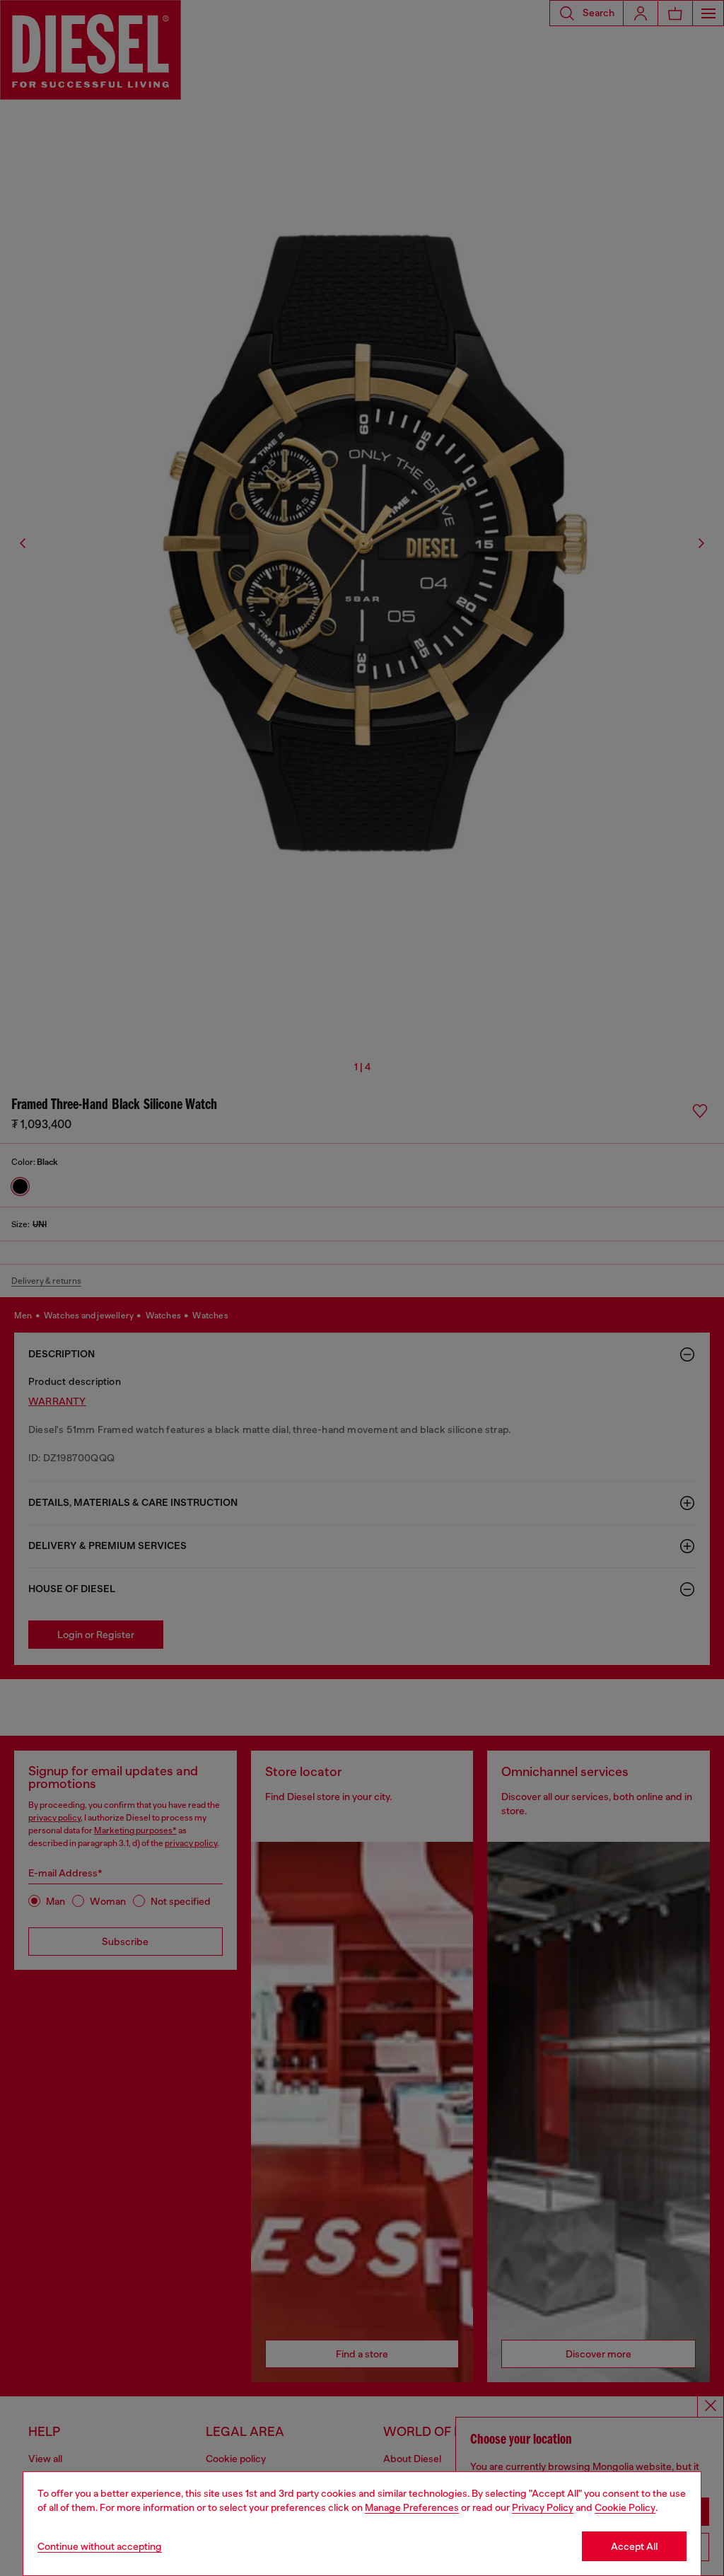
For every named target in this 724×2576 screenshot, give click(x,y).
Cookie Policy (625, 2507)
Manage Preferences (412, 2507)
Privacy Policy (543, 2507)
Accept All (634, 2546)
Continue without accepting (100, 2546)
